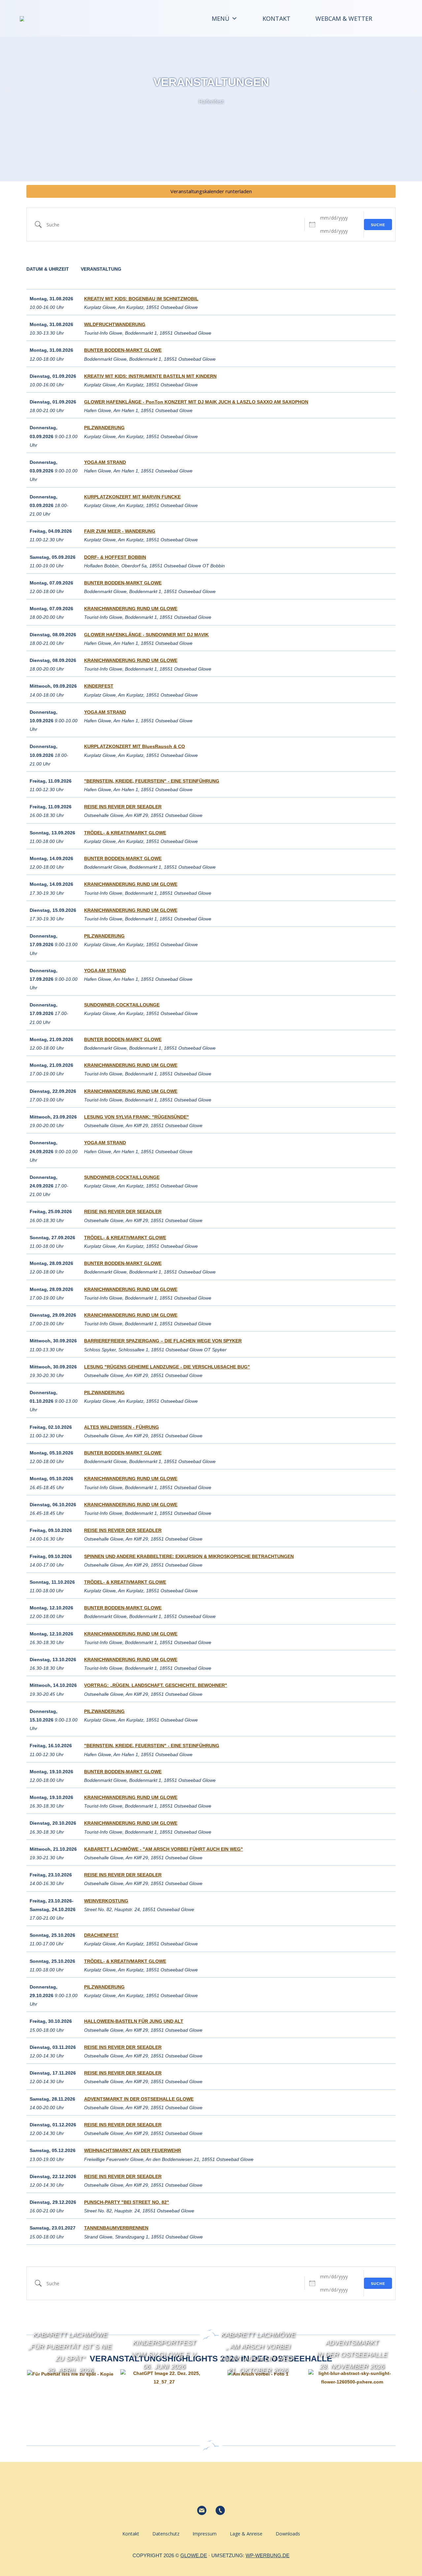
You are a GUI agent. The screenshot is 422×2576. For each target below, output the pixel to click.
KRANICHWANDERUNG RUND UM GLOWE (131, 609)
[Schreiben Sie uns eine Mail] (202, 2510)
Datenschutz (166, 2534)
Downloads (288, 2534)
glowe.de (194, 2555)
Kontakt (276, 18)
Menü (221, 18)
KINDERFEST (99, 686)
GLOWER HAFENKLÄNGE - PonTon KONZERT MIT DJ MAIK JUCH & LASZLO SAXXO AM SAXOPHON (196, 402)
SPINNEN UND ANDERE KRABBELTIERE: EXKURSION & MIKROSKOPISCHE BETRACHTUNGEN (189, 1556)
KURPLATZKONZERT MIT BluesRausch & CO (135, 746)
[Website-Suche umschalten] (391, 18)
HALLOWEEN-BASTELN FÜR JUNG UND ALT (134, 2021)
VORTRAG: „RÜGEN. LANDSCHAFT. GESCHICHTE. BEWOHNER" (156, 1685)
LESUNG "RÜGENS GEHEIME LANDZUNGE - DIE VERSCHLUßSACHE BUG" (167, 1367)
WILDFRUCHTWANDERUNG (115, 324)
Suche (378, 225)
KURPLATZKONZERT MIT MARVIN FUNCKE (132, 497)
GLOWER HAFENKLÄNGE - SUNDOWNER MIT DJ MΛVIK (146, 635)
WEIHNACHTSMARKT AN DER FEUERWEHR (133, 2150)
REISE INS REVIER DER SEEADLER (123, 807)
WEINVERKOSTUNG (106, 1901)
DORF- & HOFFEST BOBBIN (115, 557)
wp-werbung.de (268, 2555)
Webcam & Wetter (344, 18)
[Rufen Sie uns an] (220, 2510)
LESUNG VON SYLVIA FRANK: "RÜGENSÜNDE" (136, 1117)
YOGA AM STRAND (105, 462)
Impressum (205, 2534)
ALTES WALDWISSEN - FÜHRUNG (121, 1427)
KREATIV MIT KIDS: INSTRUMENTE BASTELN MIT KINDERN (150, 376)
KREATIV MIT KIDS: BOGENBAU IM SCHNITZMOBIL (141, 299)
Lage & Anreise (246, 2534)
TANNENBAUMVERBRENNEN (116, 2228)
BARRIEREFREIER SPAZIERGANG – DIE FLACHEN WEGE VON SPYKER (163, 1341)
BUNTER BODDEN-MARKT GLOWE (123, 350)
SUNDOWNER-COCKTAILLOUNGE (122, 1005)
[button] (7, 91)
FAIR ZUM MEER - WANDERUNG (120, 531)
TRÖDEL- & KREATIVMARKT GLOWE (125, 833)
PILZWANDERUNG (104, 428)
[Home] (183, 18)
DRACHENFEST (101, 1935)
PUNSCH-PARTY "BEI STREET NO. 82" (127, 2202)
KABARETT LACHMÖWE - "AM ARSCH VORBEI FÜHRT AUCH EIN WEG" (164, 1849)
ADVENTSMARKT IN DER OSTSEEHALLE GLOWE (139, 2099)
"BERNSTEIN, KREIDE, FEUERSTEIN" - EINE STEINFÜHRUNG (152, 781)
